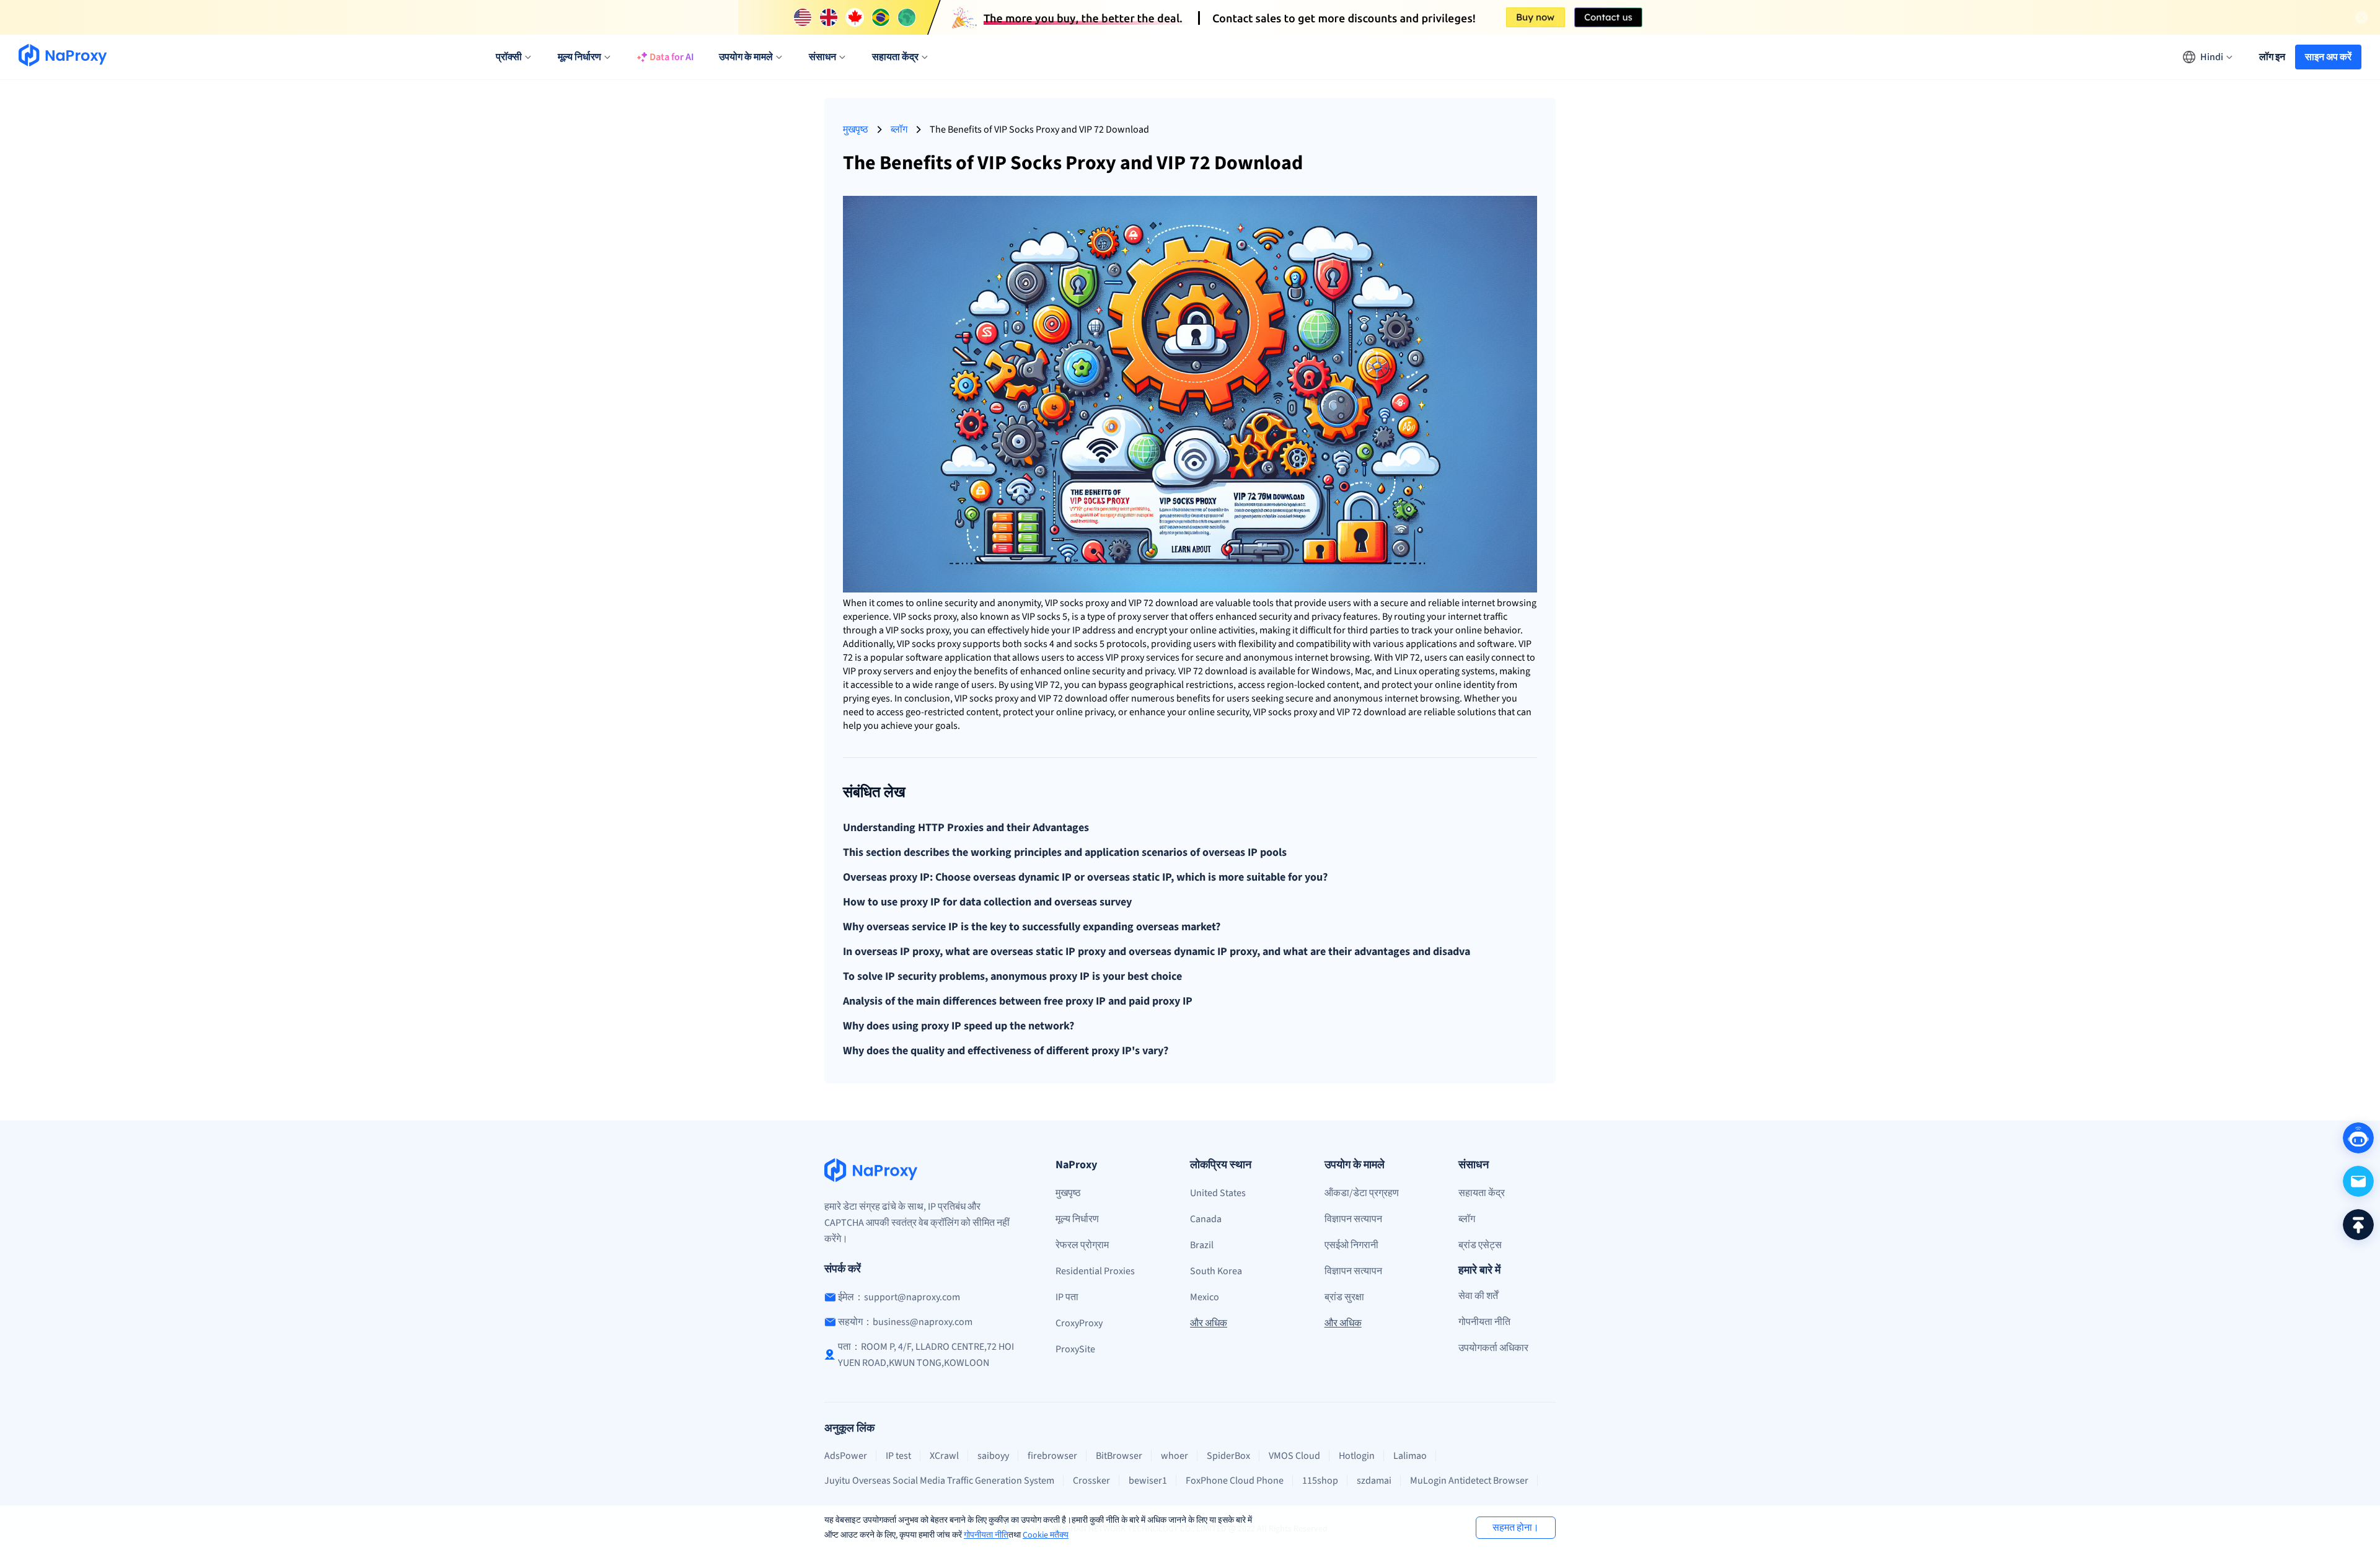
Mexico (1205, 1297)
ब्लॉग (899, 130)
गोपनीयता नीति (986, 1535)
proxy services (1150, 658)
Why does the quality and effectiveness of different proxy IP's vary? (1006, 1051)
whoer (1175, 1456)
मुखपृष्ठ (856, 130)
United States (1218, 1193)
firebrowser (1052, 1456)
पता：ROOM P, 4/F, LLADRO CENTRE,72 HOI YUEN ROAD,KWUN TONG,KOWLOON (926, 1355)
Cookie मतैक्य (1046, 1535)
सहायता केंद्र (1482, 1193)
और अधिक (1209, 1323)
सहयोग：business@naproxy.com (905, 1322)
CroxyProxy (1079, 1323)
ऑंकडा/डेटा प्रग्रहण (1362, 1193)
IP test (898, 1456)
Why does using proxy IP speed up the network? (959, 1026)
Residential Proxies (1095, 1271)
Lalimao (1410, 1456)
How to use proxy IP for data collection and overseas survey (987, 902)
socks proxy (1084, 603)
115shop (1320, 1481)
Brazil (1202, 1245)
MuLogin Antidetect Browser (1469, 1481)
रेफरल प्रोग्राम (1082, 1245)
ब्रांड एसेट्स (1480, 1245)
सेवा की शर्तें (1478, 1296)
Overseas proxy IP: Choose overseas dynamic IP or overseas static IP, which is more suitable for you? (1085, 878)
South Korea (1216, 1271)
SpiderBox (1228, 1456)
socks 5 (1052, 617)
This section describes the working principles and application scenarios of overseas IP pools (1065, 853)
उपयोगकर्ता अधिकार (1493, 1348)
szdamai (1374, 1481)
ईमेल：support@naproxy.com (899, 1297)
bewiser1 (1148, 1481)
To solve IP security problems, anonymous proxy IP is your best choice (1012, 977)
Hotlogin (1357, 1456)
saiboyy (993, 1456)
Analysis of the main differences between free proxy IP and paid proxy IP (1018, 1002)
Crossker (1091, 1481)
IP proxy (865, 671)
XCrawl (944, 1456)
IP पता (1067, 1297)
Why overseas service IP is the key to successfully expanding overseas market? (1032, 927)
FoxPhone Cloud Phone (1235, 1481)
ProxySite (1075, 1349)
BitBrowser (1119, 1456)
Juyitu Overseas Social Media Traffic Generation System (939, 1481)
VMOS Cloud (1294, 1456)
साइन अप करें (2328, 57)
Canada (1206, 1219)
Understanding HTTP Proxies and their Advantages (966, 828)
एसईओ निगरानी (1351, 1245)
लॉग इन (2272, 57)
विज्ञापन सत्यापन (1353, 1219)
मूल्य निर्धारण (1077, 1219)
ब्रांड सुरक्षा (1344, 1297)
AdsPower (846, 1456)
